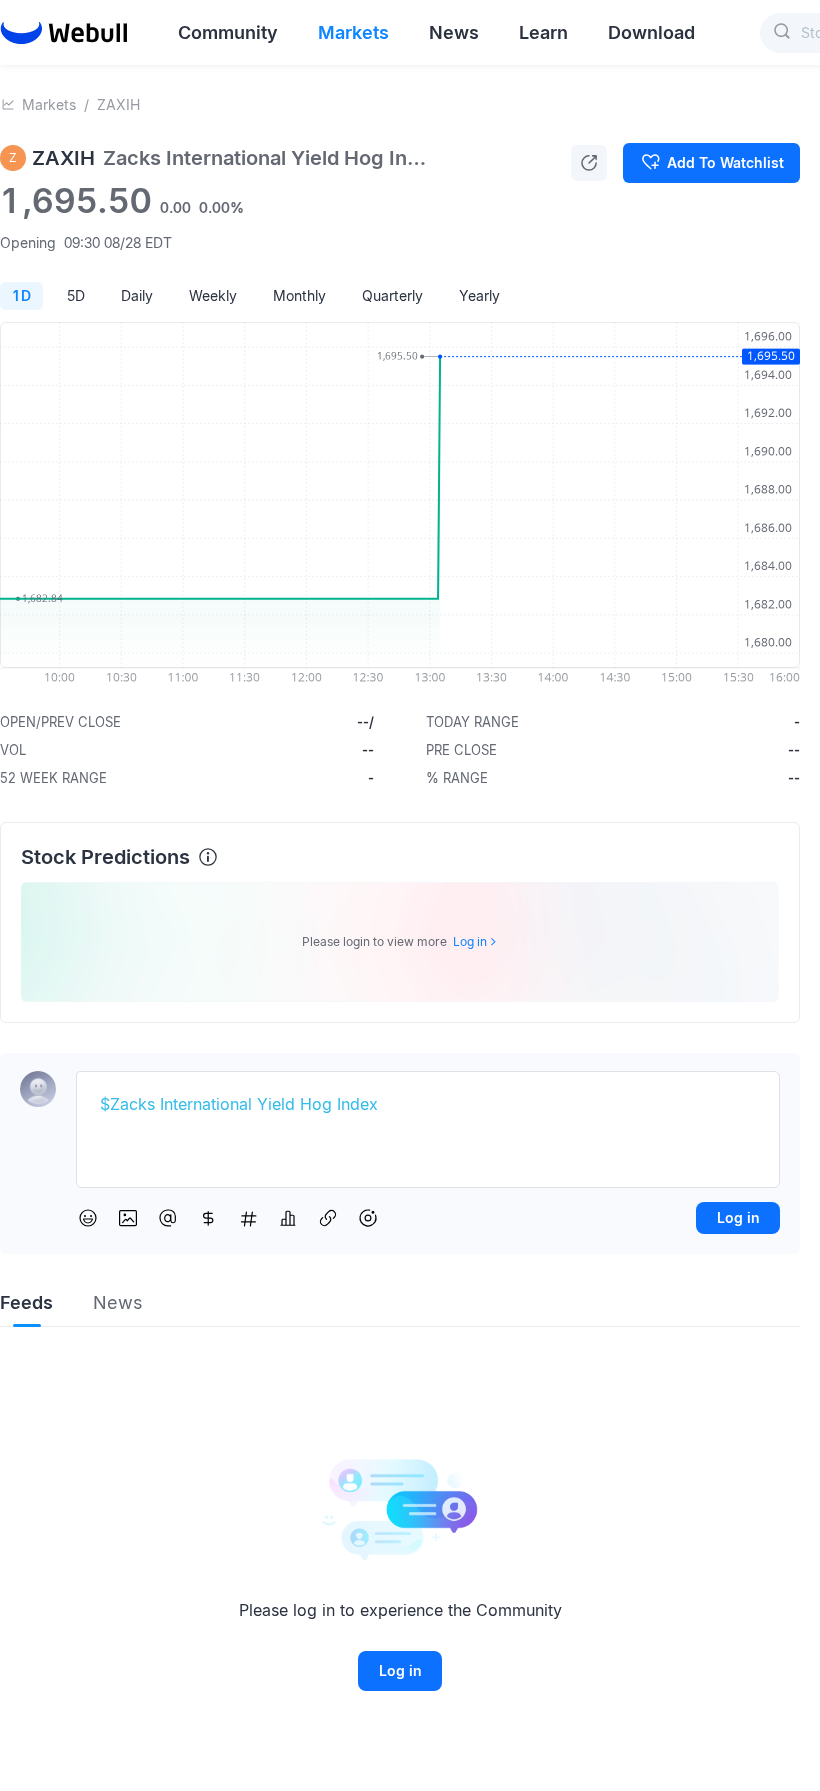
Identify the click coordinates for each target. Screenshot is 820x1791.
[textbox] (428, 1105)
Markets (49, 104)
